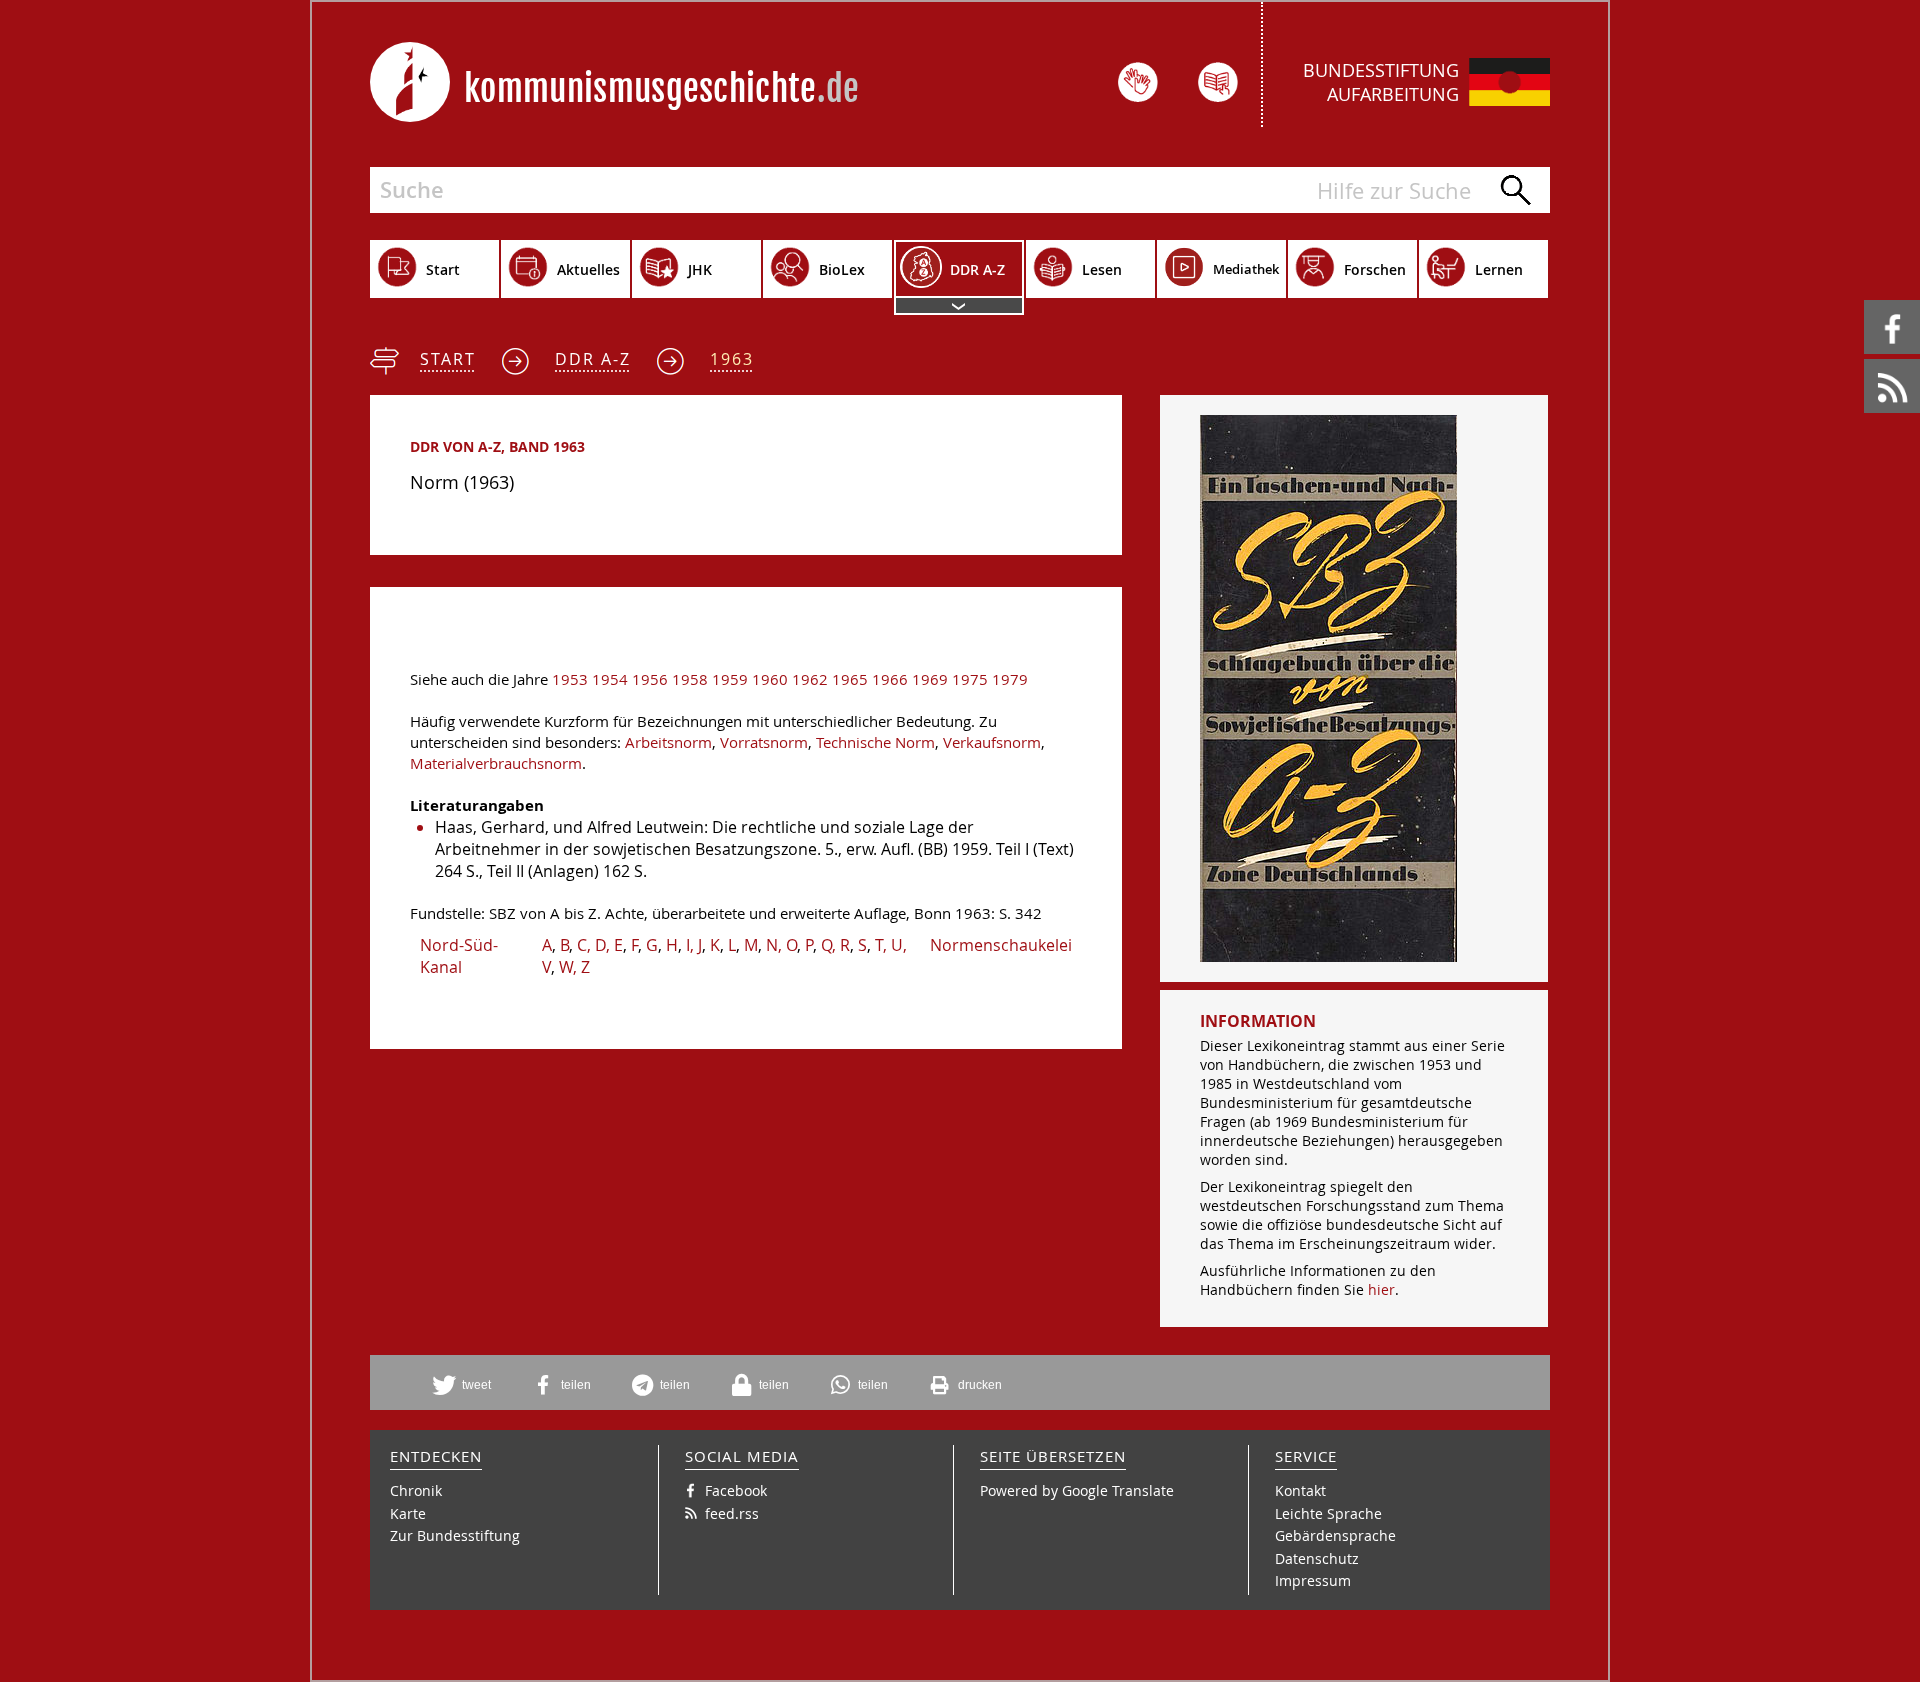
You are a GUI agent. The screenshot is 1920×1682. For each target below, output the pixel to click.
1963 (732, 359)
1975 (970, 679)
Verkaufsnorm (992, 742)
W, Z (574, 967)
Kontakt (1300, 1490)
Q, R (835, 945)
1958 (690, 679)
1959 (730, 679)
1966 (890, 679)
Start (448, 359)
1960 (770, 679)
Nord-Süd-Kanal (459, 956)
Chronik (416, 1490)
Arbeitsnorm (668, 742)
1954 (610, 679)
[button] (469, 1385)
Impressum (1313, 1580)
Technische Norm (875, 742)
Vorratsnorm (764, 742)
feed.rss (1865, 359)
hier (1381, 1289)
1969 (930, 679)
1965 (850, 679)
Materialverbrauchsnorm (496, 763)
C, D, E (600, 945)
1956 (650, 679)
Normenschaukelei (1001, 945)
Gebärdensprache (1335, 1535)
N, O (781, 945)
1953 (570, 679)
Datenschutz (1317, 1558)
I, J (694, 945)
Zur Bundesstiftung (455, 1535)
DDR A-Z (593, 359)
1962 (810, 679)
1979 (1010, 679)
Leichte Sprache (1328, 1513)
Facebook (1867, 300)
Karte (408, 1513)
